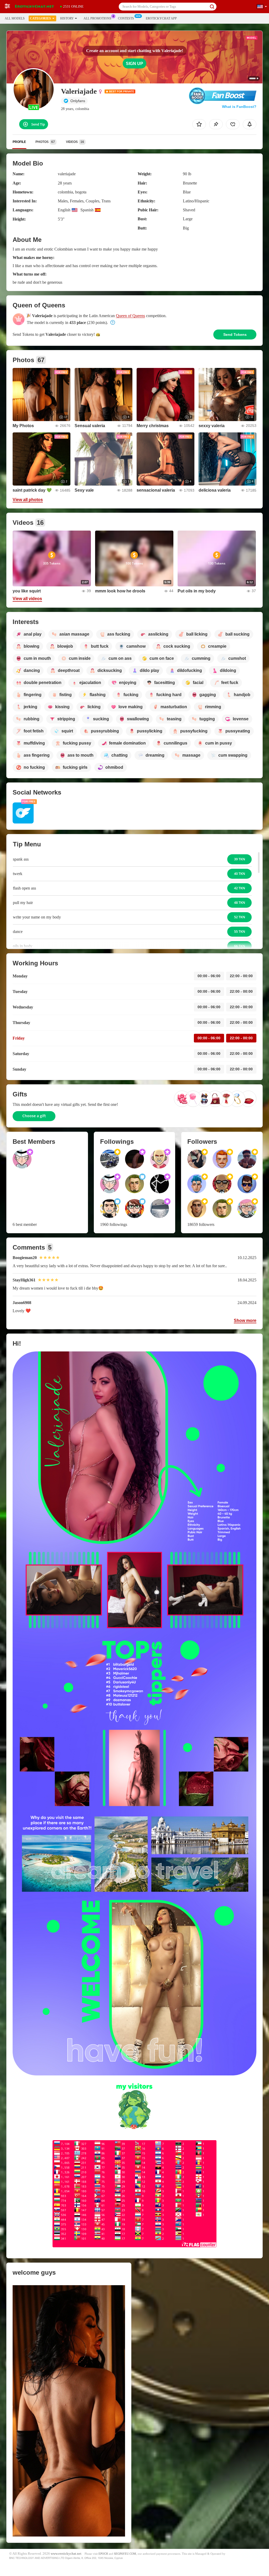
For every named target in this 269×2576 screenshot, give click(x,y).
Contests (126, 18)
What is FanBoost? (239, 107)
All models (15, 18)
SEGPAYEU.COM (125, 2554)
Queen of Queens (130, 316)
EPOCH (103, 2554)
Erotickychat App (161, 18)
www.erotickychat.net (66, 2554)
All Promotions (97, 18)
